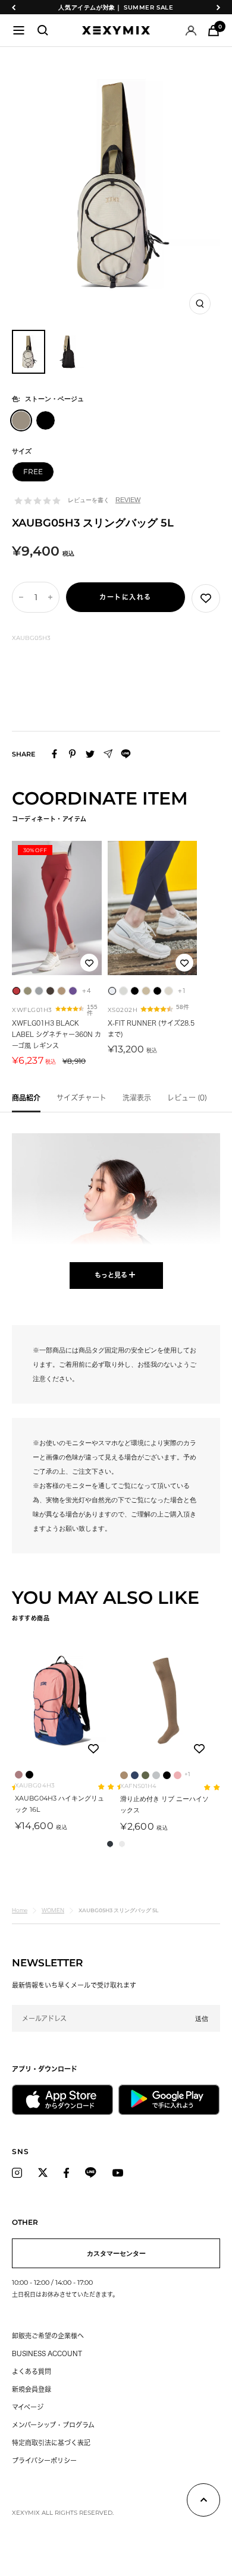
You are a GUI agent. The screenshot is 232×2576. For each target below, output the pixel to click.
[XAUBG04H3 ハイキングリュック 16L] (60, 1701)
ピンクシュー (178, 1775)
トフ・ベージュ (124, 1775)
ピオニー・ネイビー (135, 1775)
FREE (33, 472)
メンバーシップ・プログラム (53, 2425)
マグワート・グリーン (145, 1775)
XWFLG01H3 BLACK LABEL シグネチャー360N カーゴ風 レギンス (57, 1034)
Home (20, 1910)
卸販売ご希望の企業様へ (48, 2336)
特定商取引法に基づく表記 (51, 2443)
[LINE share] (126, 754)
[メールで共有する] (108, 754)
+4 (87, 991)
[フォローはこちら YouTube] (118, 2173)
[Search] (43, 30)
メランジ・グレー (156, 1775)
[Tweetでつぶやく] (90, 754)
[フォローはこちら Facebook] (66, 2173)
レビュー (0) (187, 1098)
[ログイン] (191, 31)
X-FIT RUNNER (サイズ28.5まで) (151, 1029)
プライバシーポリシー (44, 2460)
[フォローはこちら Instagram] (17, 2173)
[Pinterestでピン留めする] (72, 754)
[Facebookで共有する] (54, 754)
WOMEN (53, 1910)
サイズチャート (81, 1098)
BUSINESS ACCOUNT (47, 2353)
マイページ (28, 2407)
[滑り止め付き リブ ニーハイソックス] (166, 1701)
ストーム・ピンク (19, 1775)
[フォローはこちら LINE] (91, 2173)
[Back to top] (203, 2502)
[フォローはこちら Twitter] (43, 2173)
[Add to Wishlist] (206, 598)
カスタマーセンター (116, 2253)
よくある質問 (32, 2371)
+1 (182, 991)
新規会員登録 (32, 2389)
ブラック (29, 1775)
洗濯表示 (137, 1098)
